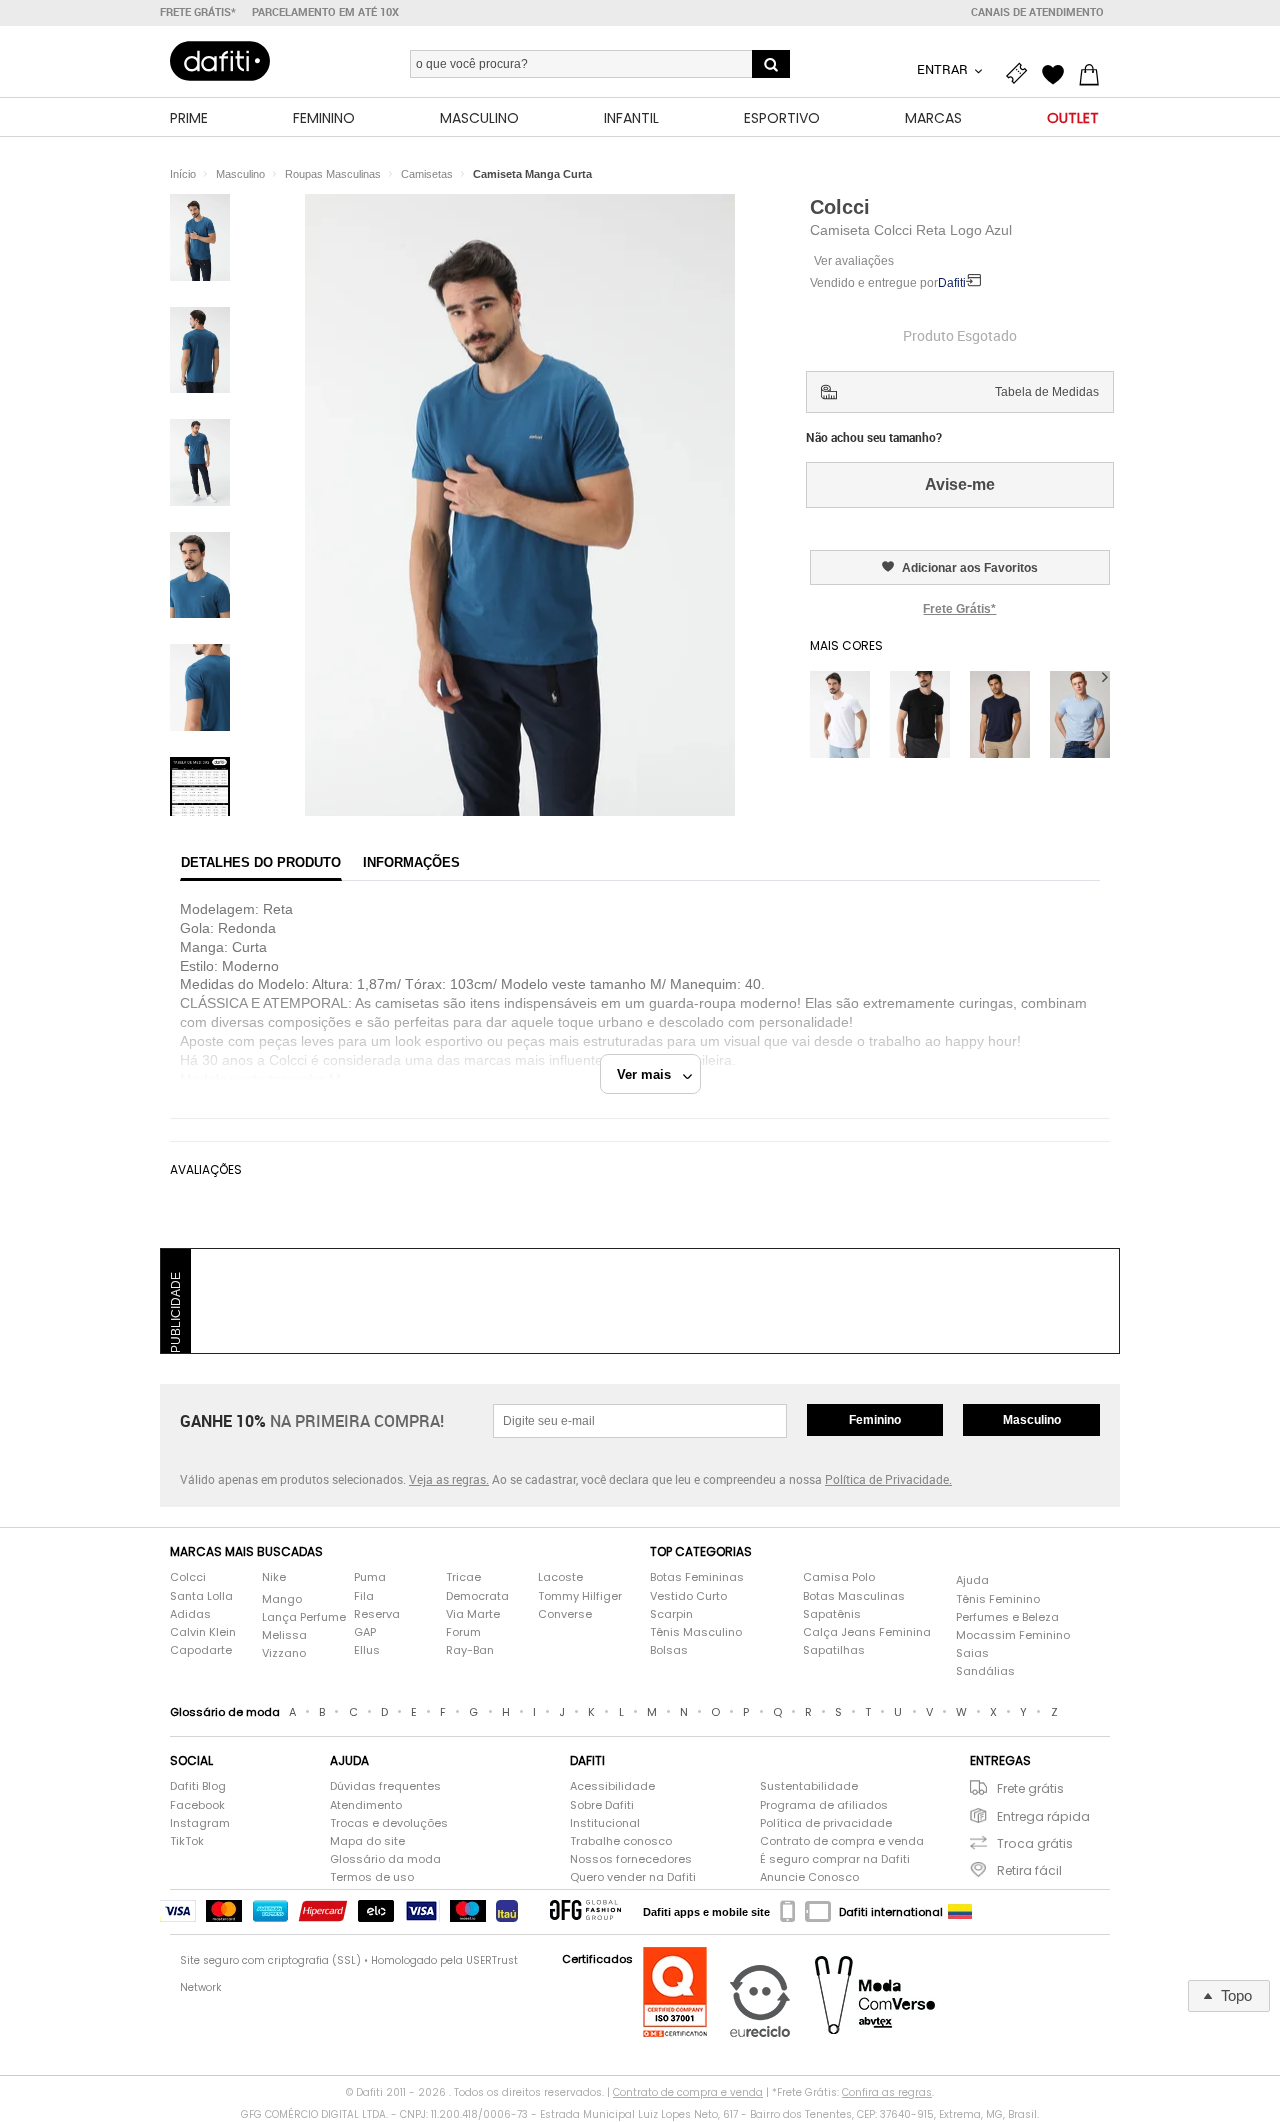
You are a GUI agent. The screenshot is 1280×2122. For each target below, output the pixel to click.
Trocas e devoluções (389, 1823)
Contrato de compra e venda (842, 1841)
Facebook (197, 1805)
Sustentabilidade (809, 1786)
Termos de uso (372, 1877)
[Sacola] (1094, 72)
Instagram (200, 1823)
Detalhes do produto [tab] (261, 862)
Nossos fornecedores (631, 1859)
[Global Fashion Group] (585, 1911)
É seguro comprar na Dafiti (835, 1859)
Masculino (1032, 1420)
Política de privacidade (826, 1823)
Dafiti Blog (198, 1786)
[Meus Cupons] (1022, 72)
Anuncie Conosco (809, 1877)
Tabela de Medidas (1047, 392)
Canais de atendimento (1037, 12)
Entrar (944, 69)
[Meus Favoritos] (1058, 72)
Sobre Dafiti (602, 1805)
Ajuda (972, 1580)
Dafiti (952, 283)
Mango (282, 1599)
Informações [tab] (411, 862)
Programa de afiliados (824, 1805)
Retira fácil (1029, 1870)
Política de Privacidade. (888, 1479)
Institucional (605, 1823)
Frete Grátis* (959, 609)
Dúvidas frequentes (385, 1786)
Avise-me (960, 484)
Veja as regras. (449, 1479)
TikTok (187, 1841)
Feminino (875, 1420)
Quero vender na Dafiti (633, 1877)
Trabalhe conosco (621, 1841)
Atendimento (366, 1805)
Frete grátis (1030, 1788)
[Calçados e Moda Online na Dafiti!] (220, 61)
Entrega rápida (1043, 1816)
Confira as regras (887, 2092)
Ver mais (650, 1074)
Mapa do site (367, 1841)
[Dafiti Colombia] (960, 1912)
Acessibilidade (612, 1786)
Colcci (840, 207)
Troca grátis (1035, 1843)
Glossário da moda (385, 1859)
